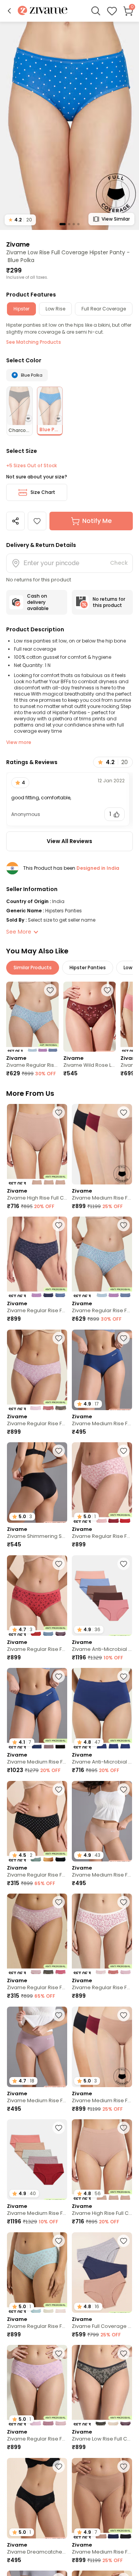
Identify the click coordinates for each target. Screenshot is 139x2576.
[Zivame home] (43, 11)
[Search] (96, 11)
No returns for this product (109, 602)
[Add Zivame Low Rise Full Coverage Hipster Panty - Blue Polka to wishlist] (37, 521)
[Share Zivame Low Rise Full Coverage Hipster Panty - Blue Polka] (15, 521)
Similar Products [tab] (33, 967)
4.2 (20, 220)
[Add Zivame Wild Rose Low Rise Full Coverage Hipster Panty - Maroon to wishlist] (107, 990)
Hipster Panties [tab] (88, 967)
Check (119, 563)
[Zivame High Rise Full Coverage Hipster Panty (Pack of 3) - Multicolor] (37, 1144)
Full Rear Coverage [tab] (104, 309)
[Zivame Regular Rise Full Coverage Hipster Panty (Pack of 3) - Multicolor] (32, 1017)
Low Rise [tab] (55, 309)
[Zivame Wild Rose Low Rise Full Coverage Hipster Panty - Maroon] (90, 1017)
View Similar (116, 219)
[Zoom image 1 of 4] (69, 125)
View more (19, 742)
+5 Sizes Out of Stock (31, 466)
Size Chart (43, 492)
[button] (9, 11)
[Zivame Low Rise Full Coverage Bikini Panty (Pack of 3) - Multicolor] (102, 2385)
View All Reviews (69, 841)
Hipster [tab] (21, 309)
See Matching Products (34, 342)
